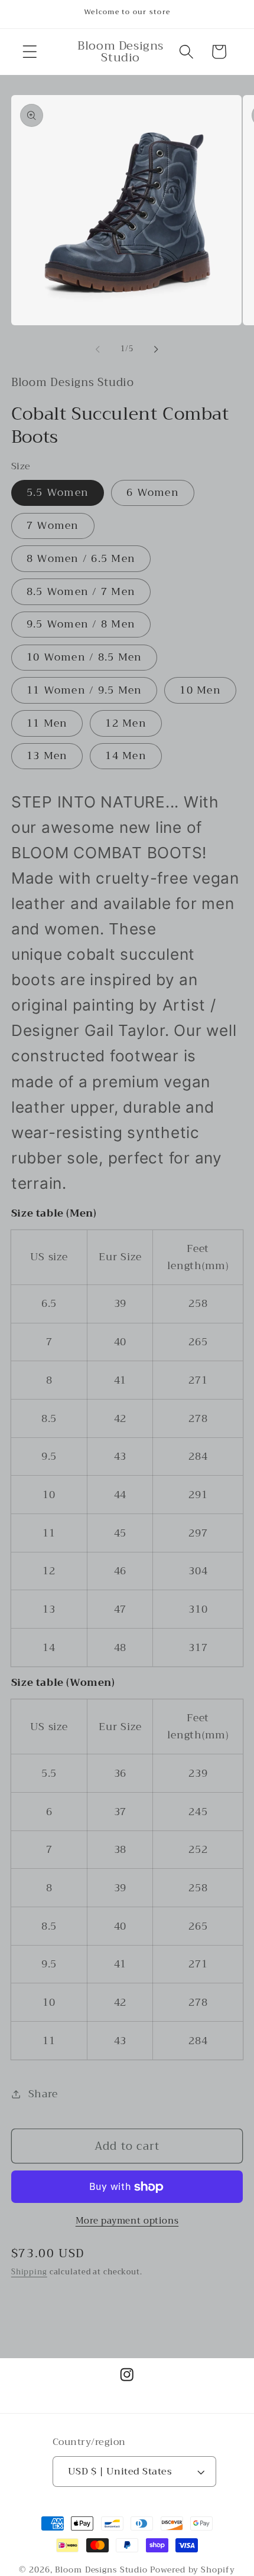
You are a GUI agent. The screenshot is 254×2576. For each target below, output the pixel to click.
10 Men (200, 690)
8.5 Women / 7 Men (81, 591)
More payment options (127, 2221)
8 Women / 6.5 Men (81, 558)
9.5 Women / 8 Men (81, 624)
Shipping (29, 2272)
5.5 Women (58, 492)
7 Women (53, 525)
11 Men (47, 723)
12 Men (126, 723)
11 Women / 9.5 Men (84, 690)
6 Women (153, 492)
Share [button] (43, 2094)
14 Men (126, 756)
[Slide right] (157, 349)
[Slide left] (98, 349)
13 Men (47, 756)
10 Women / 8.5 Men (84, 657)
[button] (30, 52)
